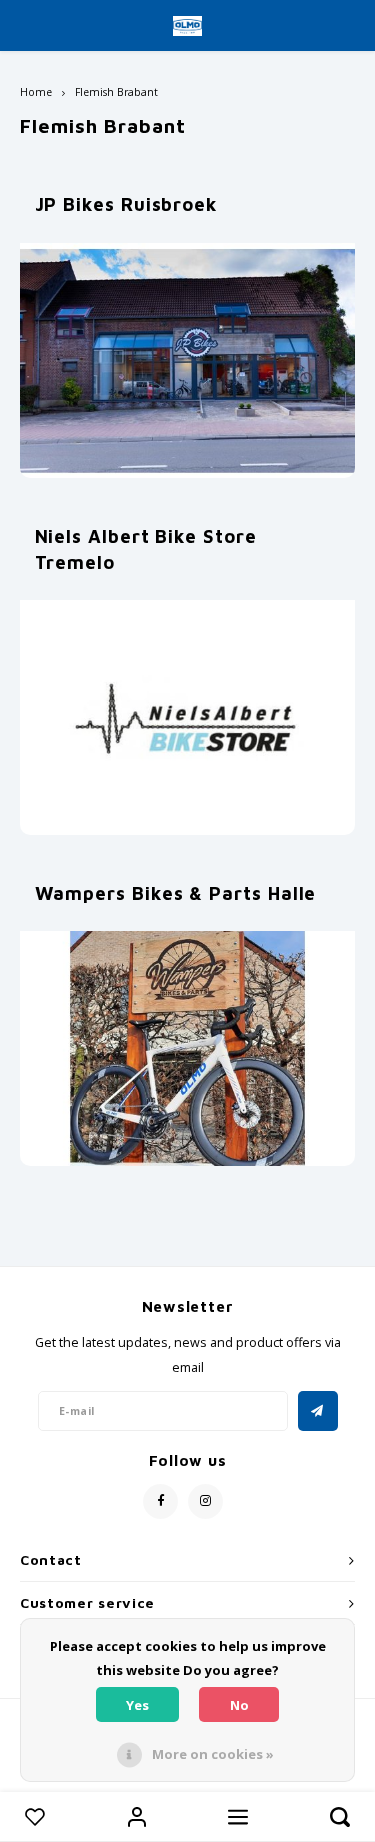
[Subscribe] (318, 1411)
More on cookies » (213, 1754)
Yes (137, 1705)
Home (36, 92)
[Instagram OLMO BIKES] (205, 1501)
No (239, 1705)
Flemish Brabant (116, 92)
